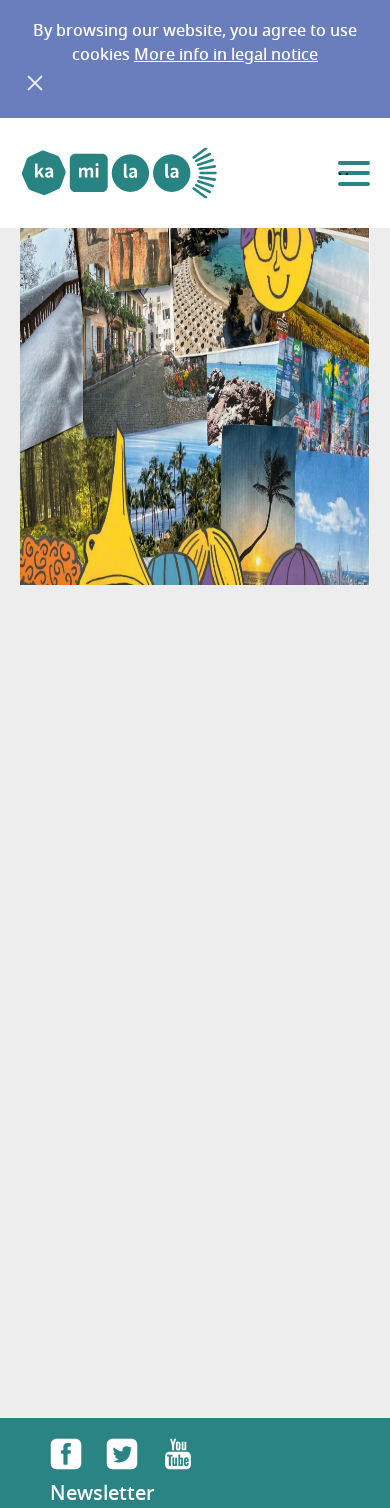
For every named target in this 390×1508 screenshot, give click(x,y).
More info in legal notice (226, 56)
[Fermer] (35, 83)
